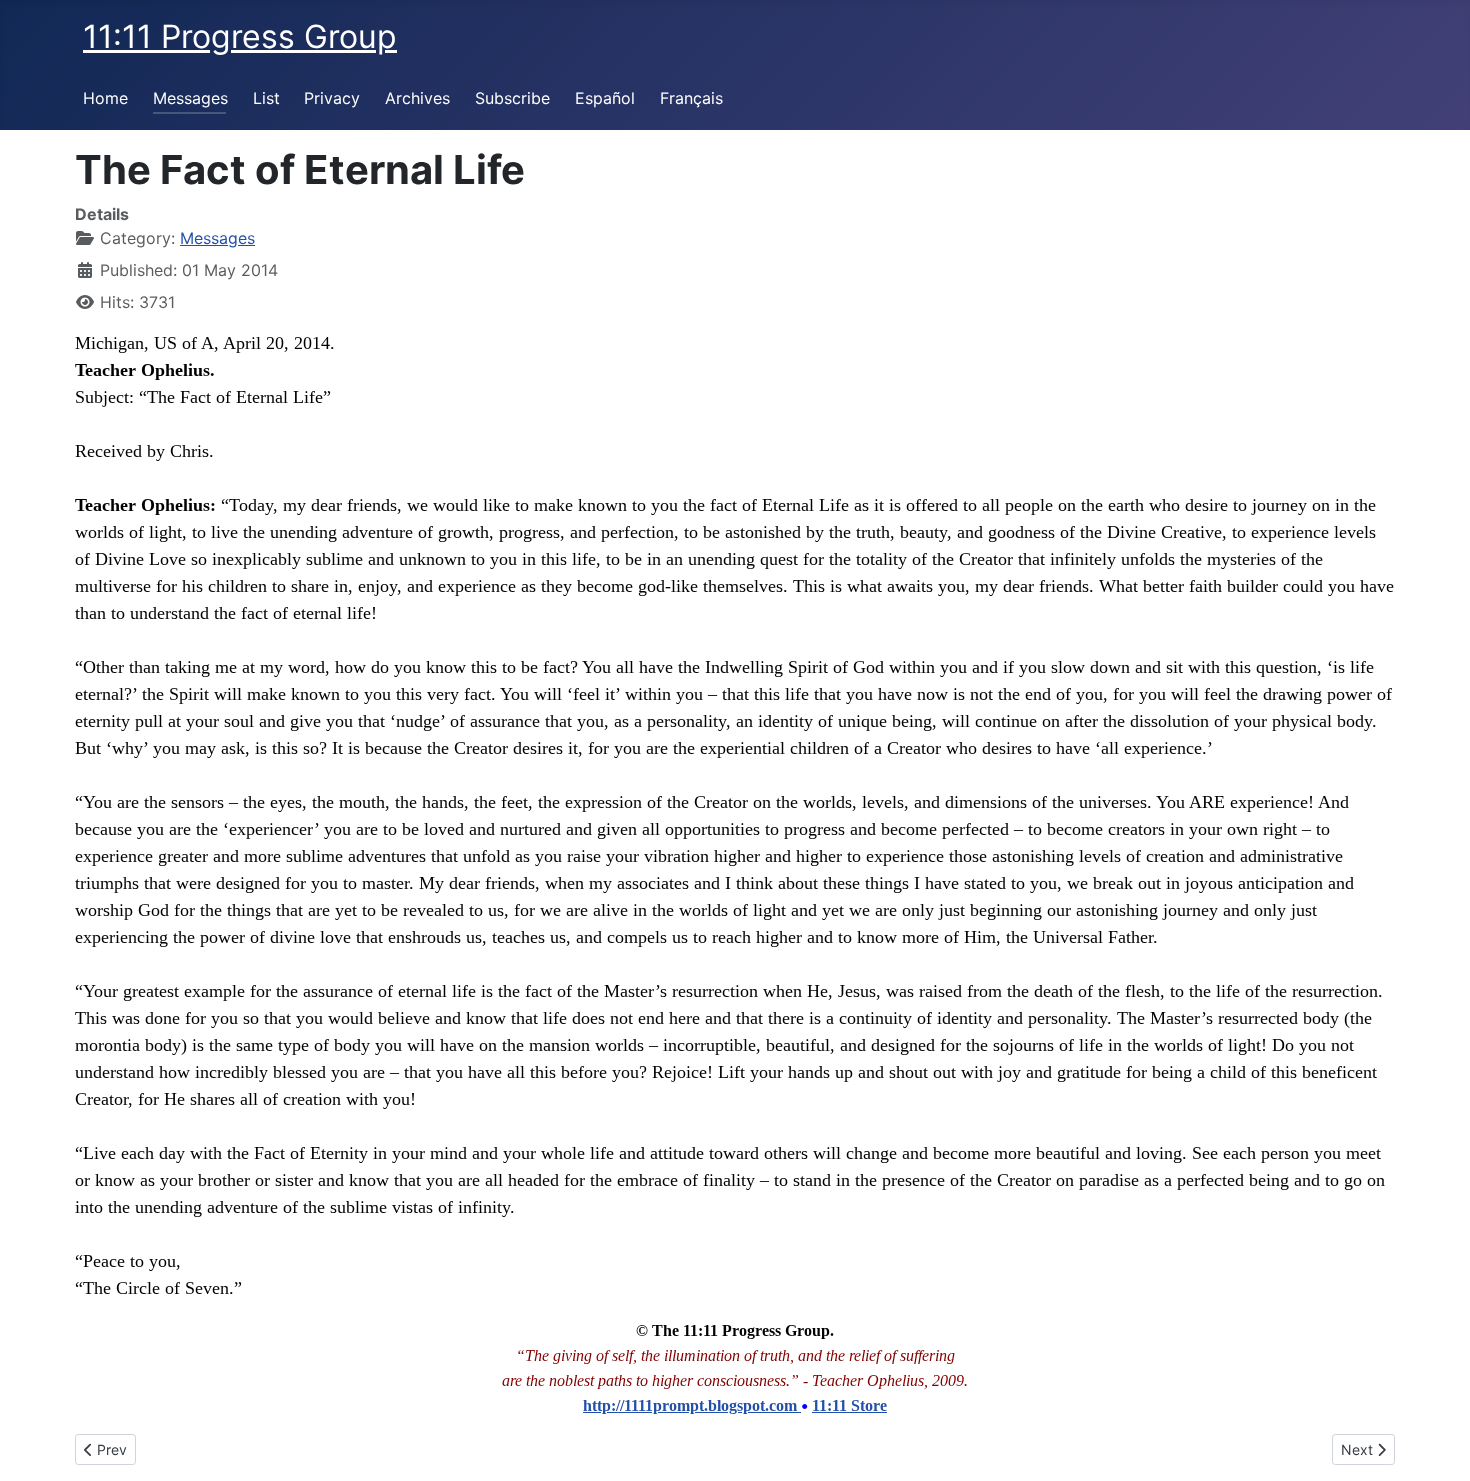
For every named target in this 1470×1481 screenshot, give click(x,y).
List (266, 98)
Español (605, 98)
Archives (417, 98)
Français (691, 98)
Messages (190, 98)
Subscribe (512, 98)
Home (105, 98)
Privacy (332, 98)
